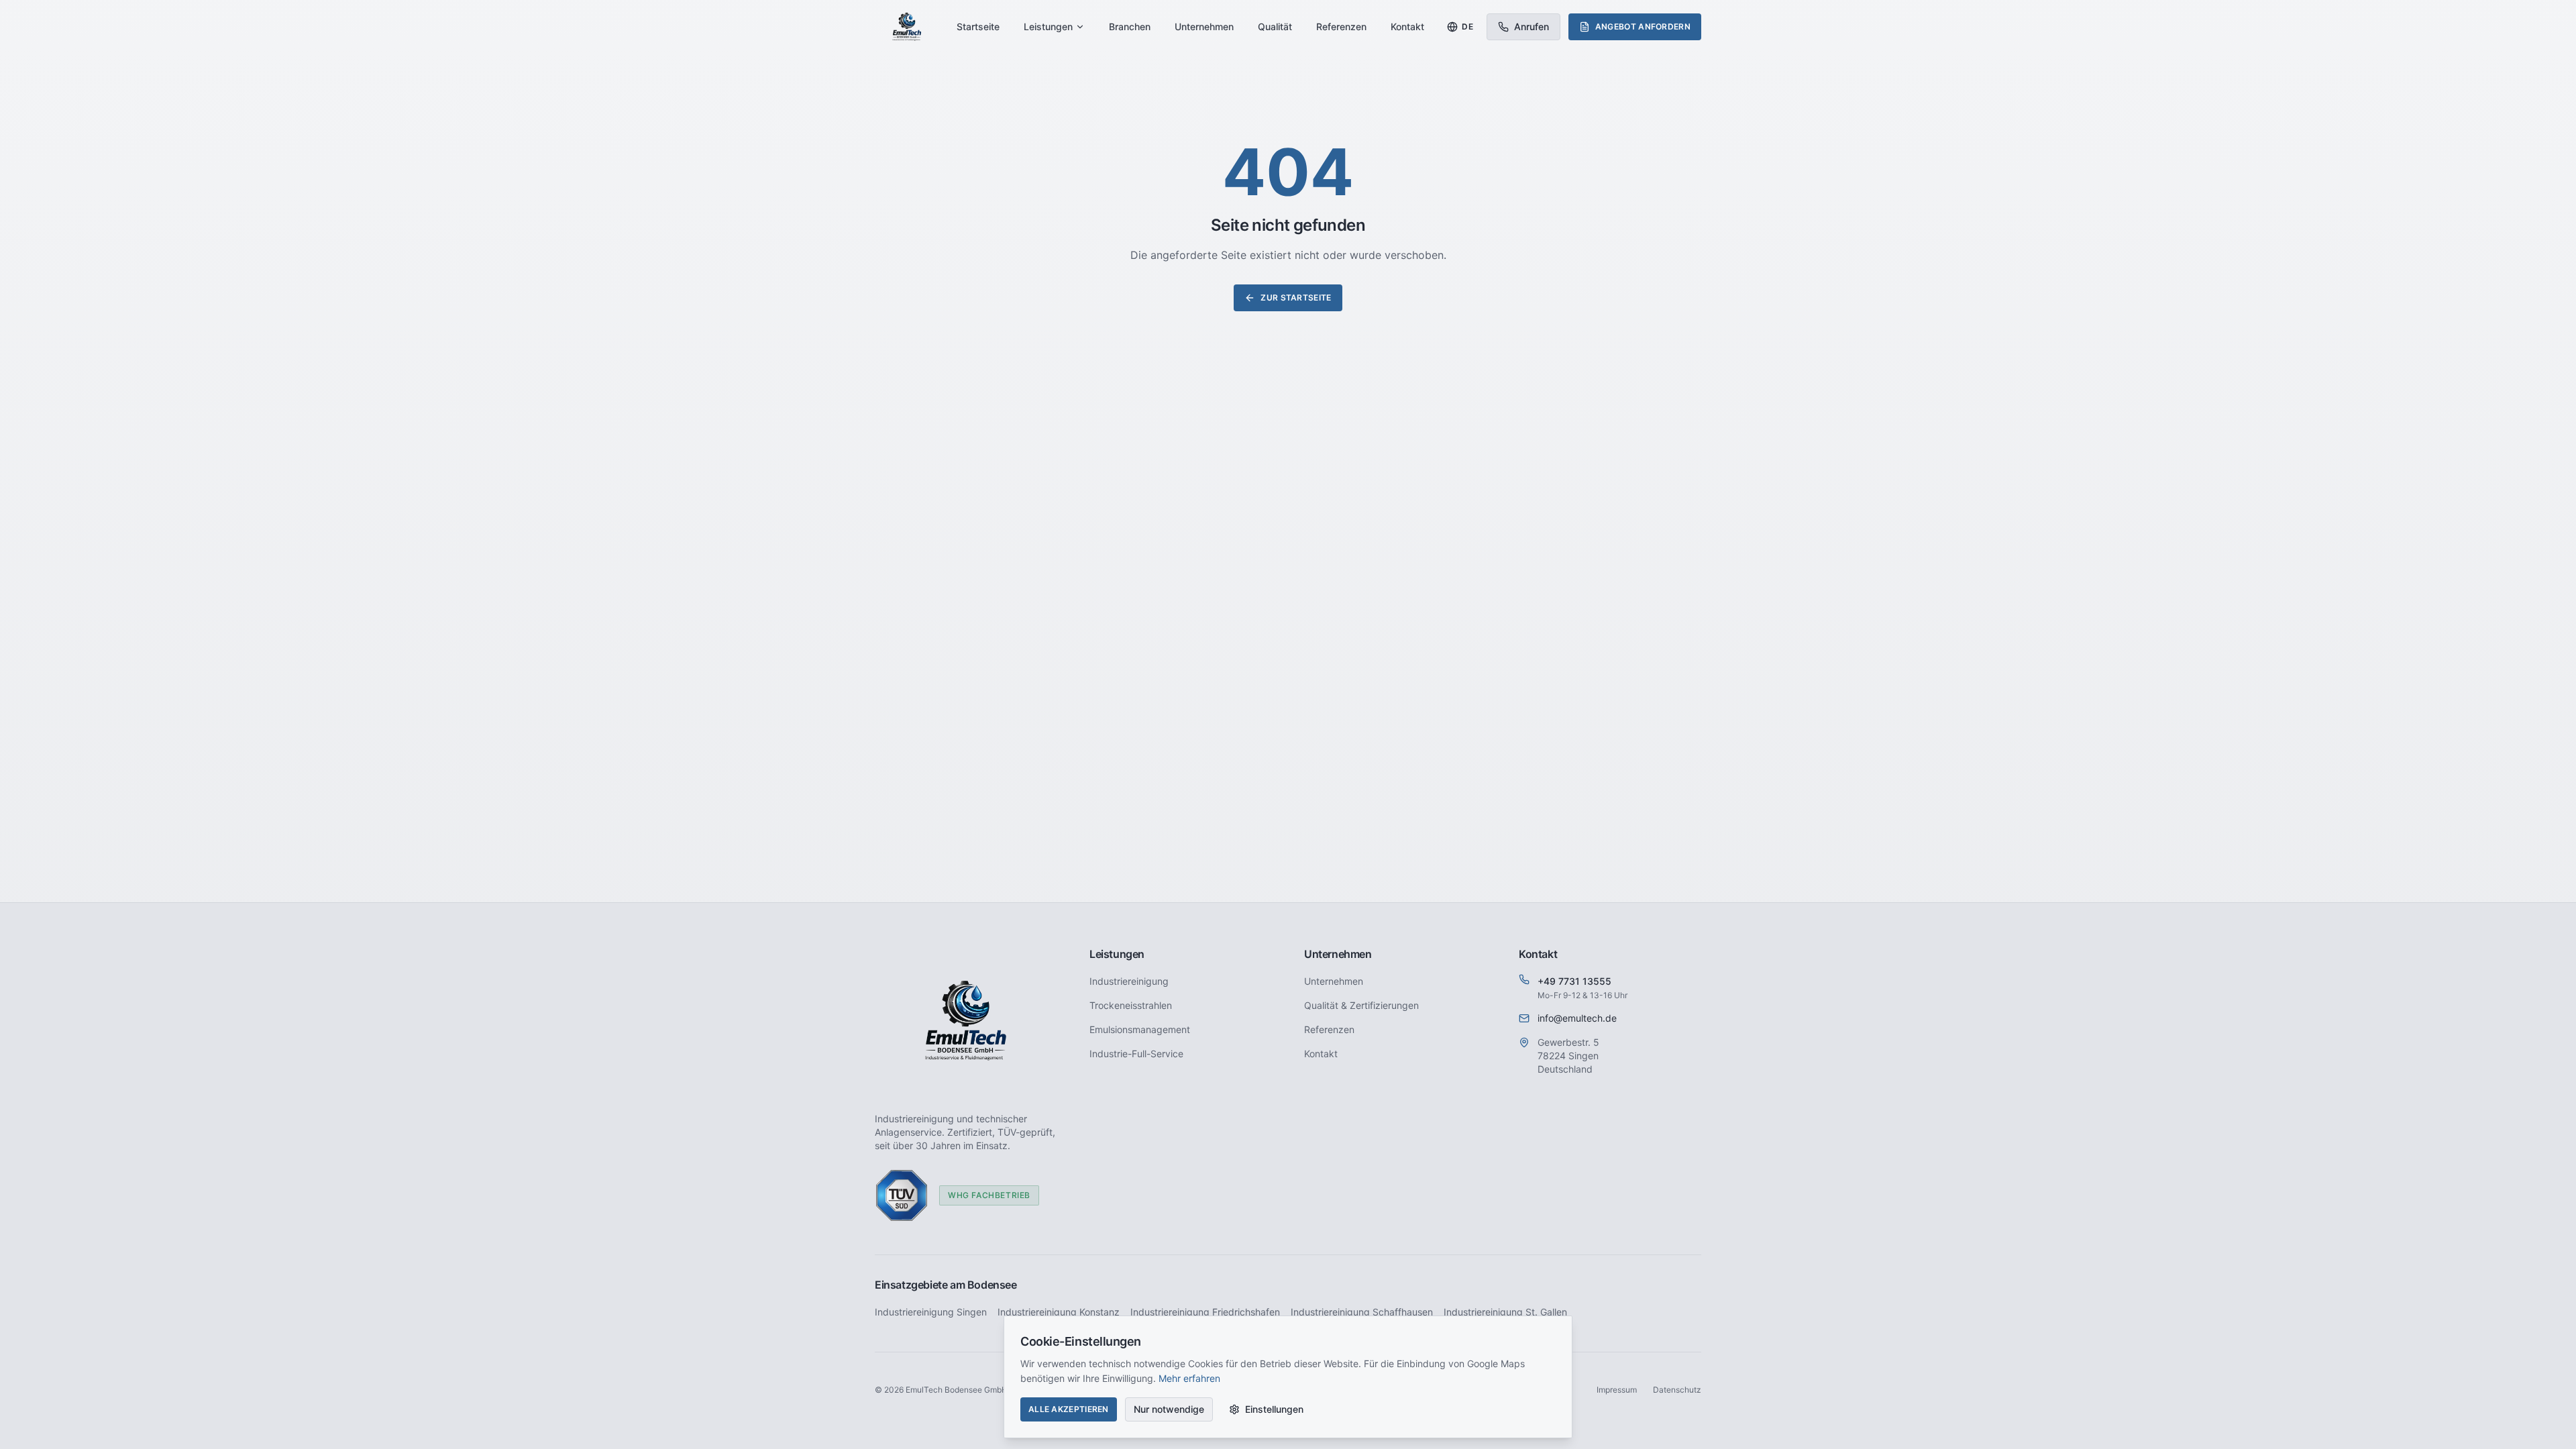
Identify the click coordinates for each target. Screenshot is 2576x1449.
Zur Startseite (1296, 298)
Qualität (1275, 26)
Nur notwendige (1169, 1409)
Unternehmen (1204, 26)
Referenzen (1341, 26)
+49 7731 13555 (1574, 981)
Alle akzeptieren (1069, 1409)
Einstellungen (1274, 1409)
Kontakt (1407, 26)
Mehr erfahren (1189, 1378)
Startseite (978, 26)
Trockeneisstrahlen (1131, 1005)
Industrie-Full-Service (1136, 1054)
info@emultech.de (1577, 1018)
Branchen (1130, 26)
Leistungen (1048, 26)
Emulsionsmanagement (1140, 1029)
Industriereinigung (1129, 981)
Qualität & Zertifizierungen (1361, 1005)
